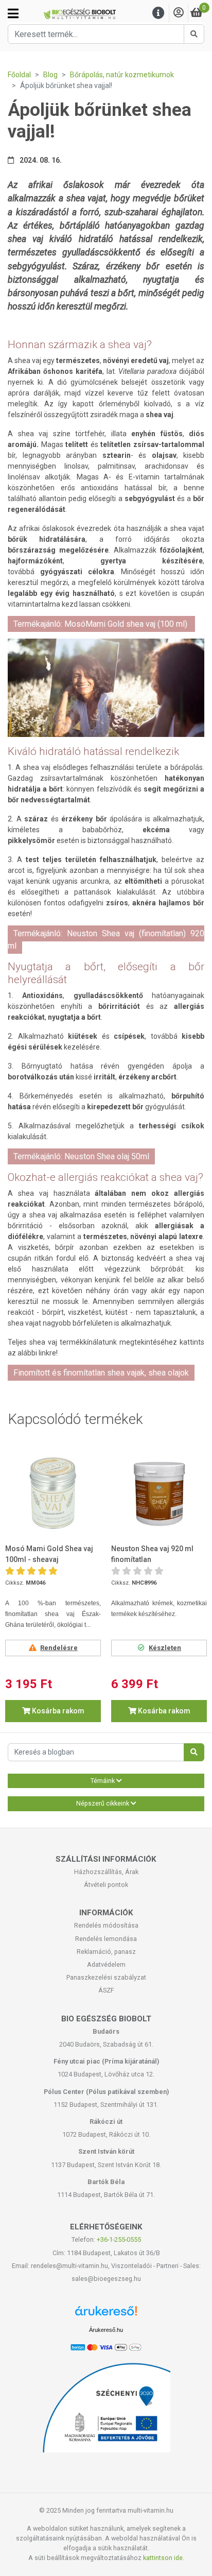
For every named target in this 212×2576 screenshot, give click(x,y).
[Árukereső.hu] (106, 2315)
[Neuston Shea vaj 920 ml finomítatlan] (159, 1493)
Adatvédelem (106, 1964)
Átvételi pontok (106, 1885)
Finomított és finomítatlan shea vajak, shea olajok (101, 1373)
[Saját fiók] (179, 13)
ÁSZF (106, 1990)
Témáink (103, 1781)
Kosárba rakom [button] (57, 1711)
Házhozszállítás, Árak (106, 1872)
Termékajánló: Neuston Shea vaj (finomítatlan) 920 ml (106, 940)
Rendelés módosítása (106, 1925)
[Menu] (158, 13)
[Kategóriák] (13, 13)
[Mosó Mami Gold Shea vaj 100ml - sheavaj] (53, 1493)
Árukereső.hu (106, 2330)
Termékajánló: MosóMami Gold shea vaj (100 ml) (101, 624)
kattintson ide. (164, 2558)
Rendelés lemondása (106, 1939)
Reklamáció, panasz (106, 1952)
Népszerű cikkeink (103, 1804)
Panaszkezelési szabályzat (106, 1977)
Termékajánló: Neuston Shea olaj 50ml (81, 1156)
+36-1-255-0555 (119, 2239)
